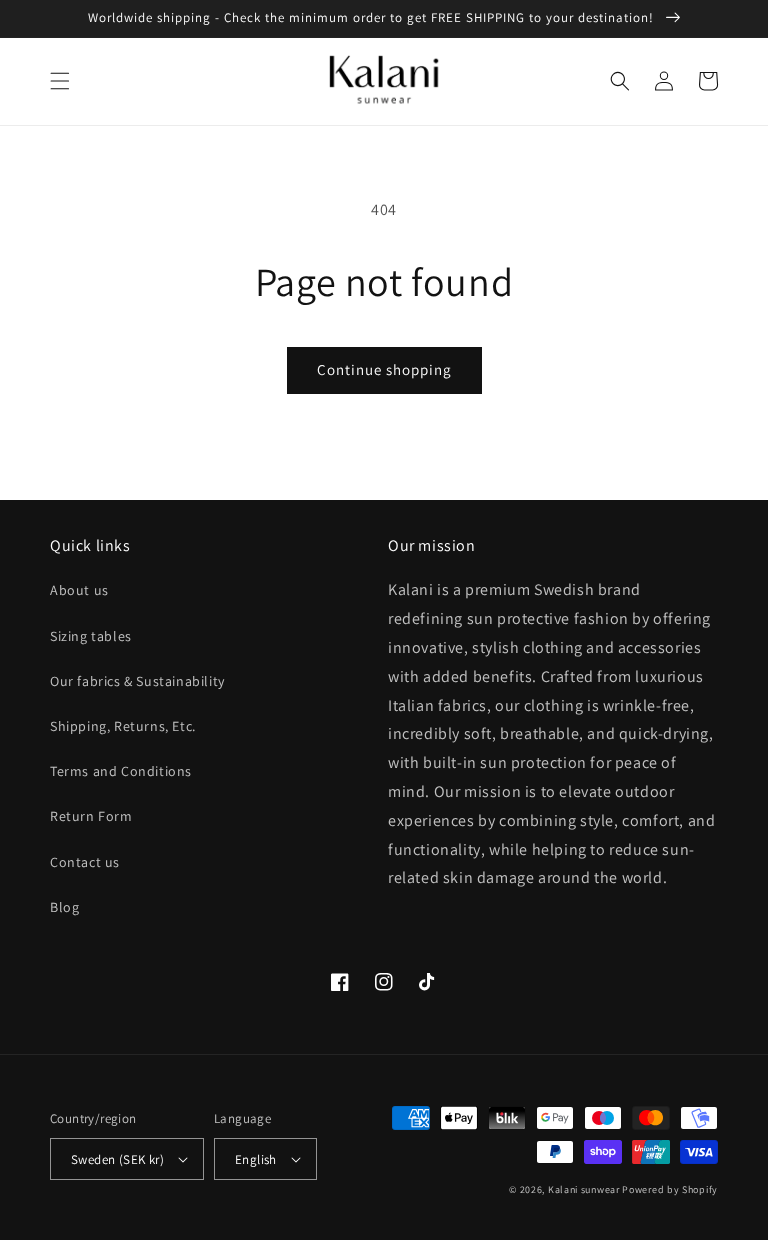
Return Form (91, 816)
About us (79, 590)
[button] (60, 81)
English (256, 1159)
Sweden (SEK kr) (117, 1159)
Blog (64, 907)
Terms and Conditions (121, 771)
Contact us (85, 862)
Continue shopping (384, 369)
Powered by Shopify (670, 1189)
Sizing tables (91, 636)
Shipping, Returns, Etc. (123, 726)
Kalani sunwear (584, 1189)
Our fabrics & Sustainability (137, 681)
